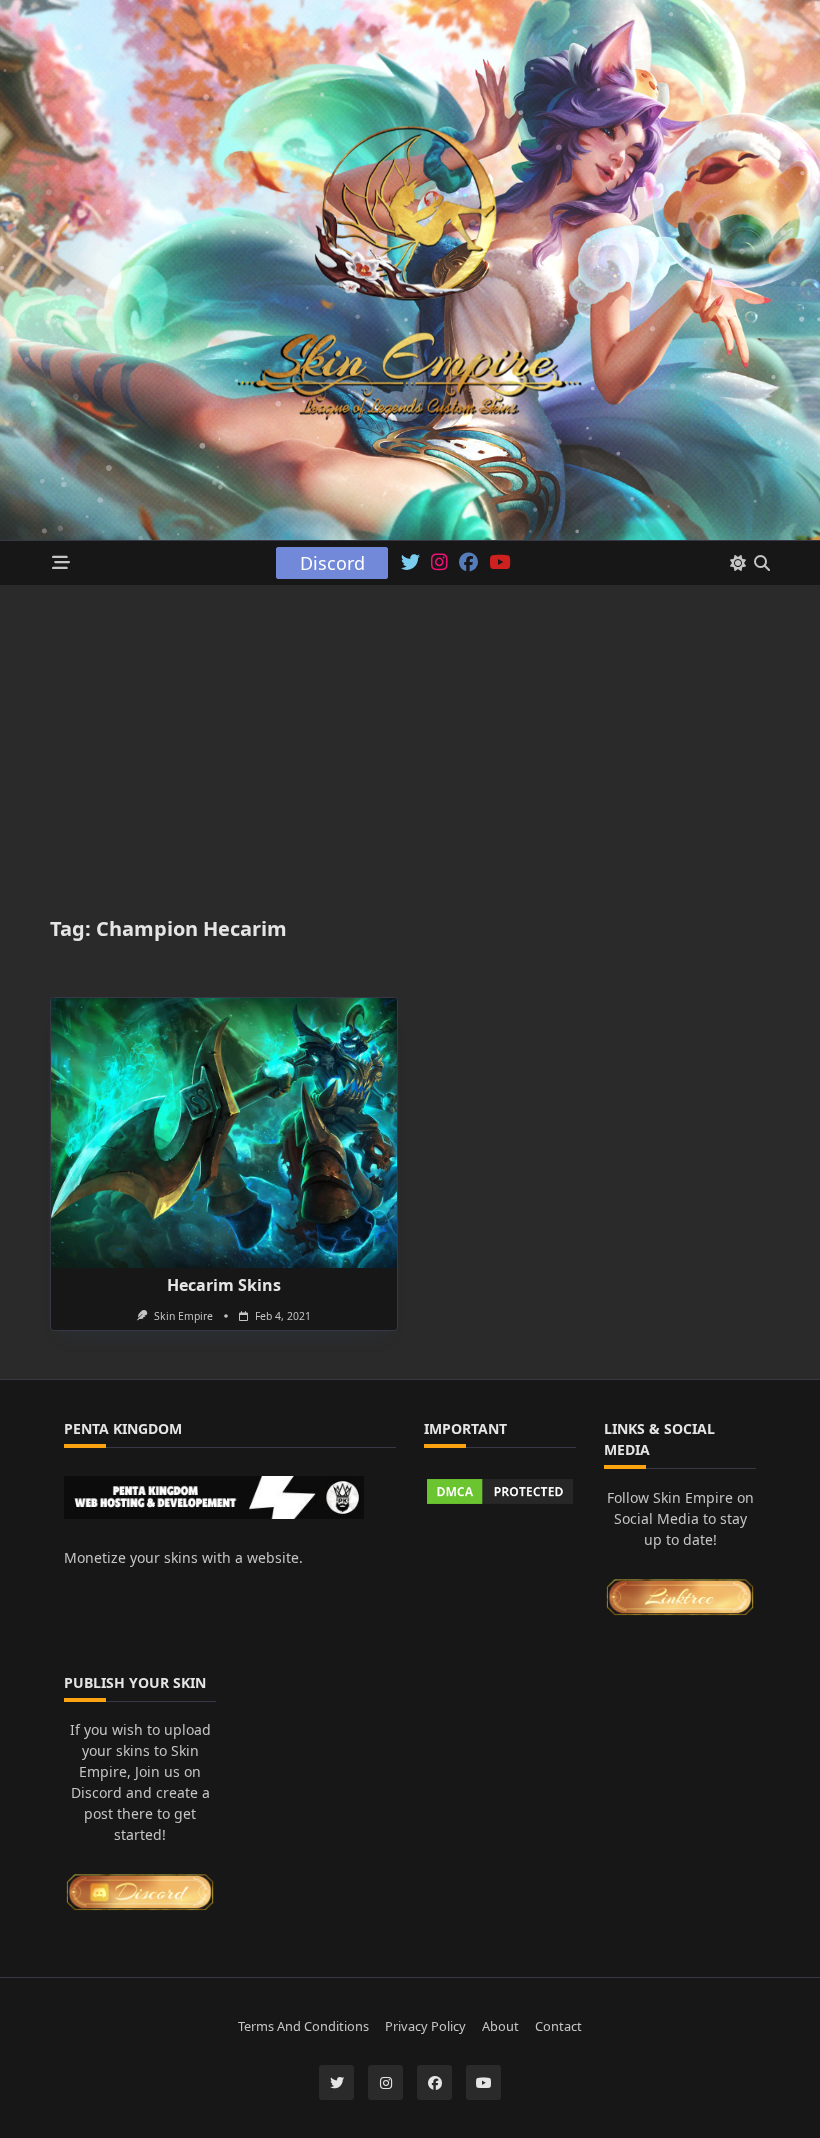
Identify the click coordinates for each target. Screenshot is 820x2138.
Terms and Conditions (303, 2026)
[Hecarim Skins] (224, 1133)
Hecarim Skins (224, 1285)
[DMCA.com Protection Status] (500, 1491)
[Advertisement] (410, 735)
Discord (332, 563)
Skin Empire (183, 1316)
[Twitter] (410, 563)
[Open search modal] (762, 563)
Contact (558, 2026)
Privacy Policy (425, 2026)
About (500, 2026)
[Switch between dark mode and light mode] (738, 563)
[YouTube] (499, 563)
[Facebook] (468, 563)
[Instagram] (439, 563)
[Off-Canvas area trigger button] (61, 563)
